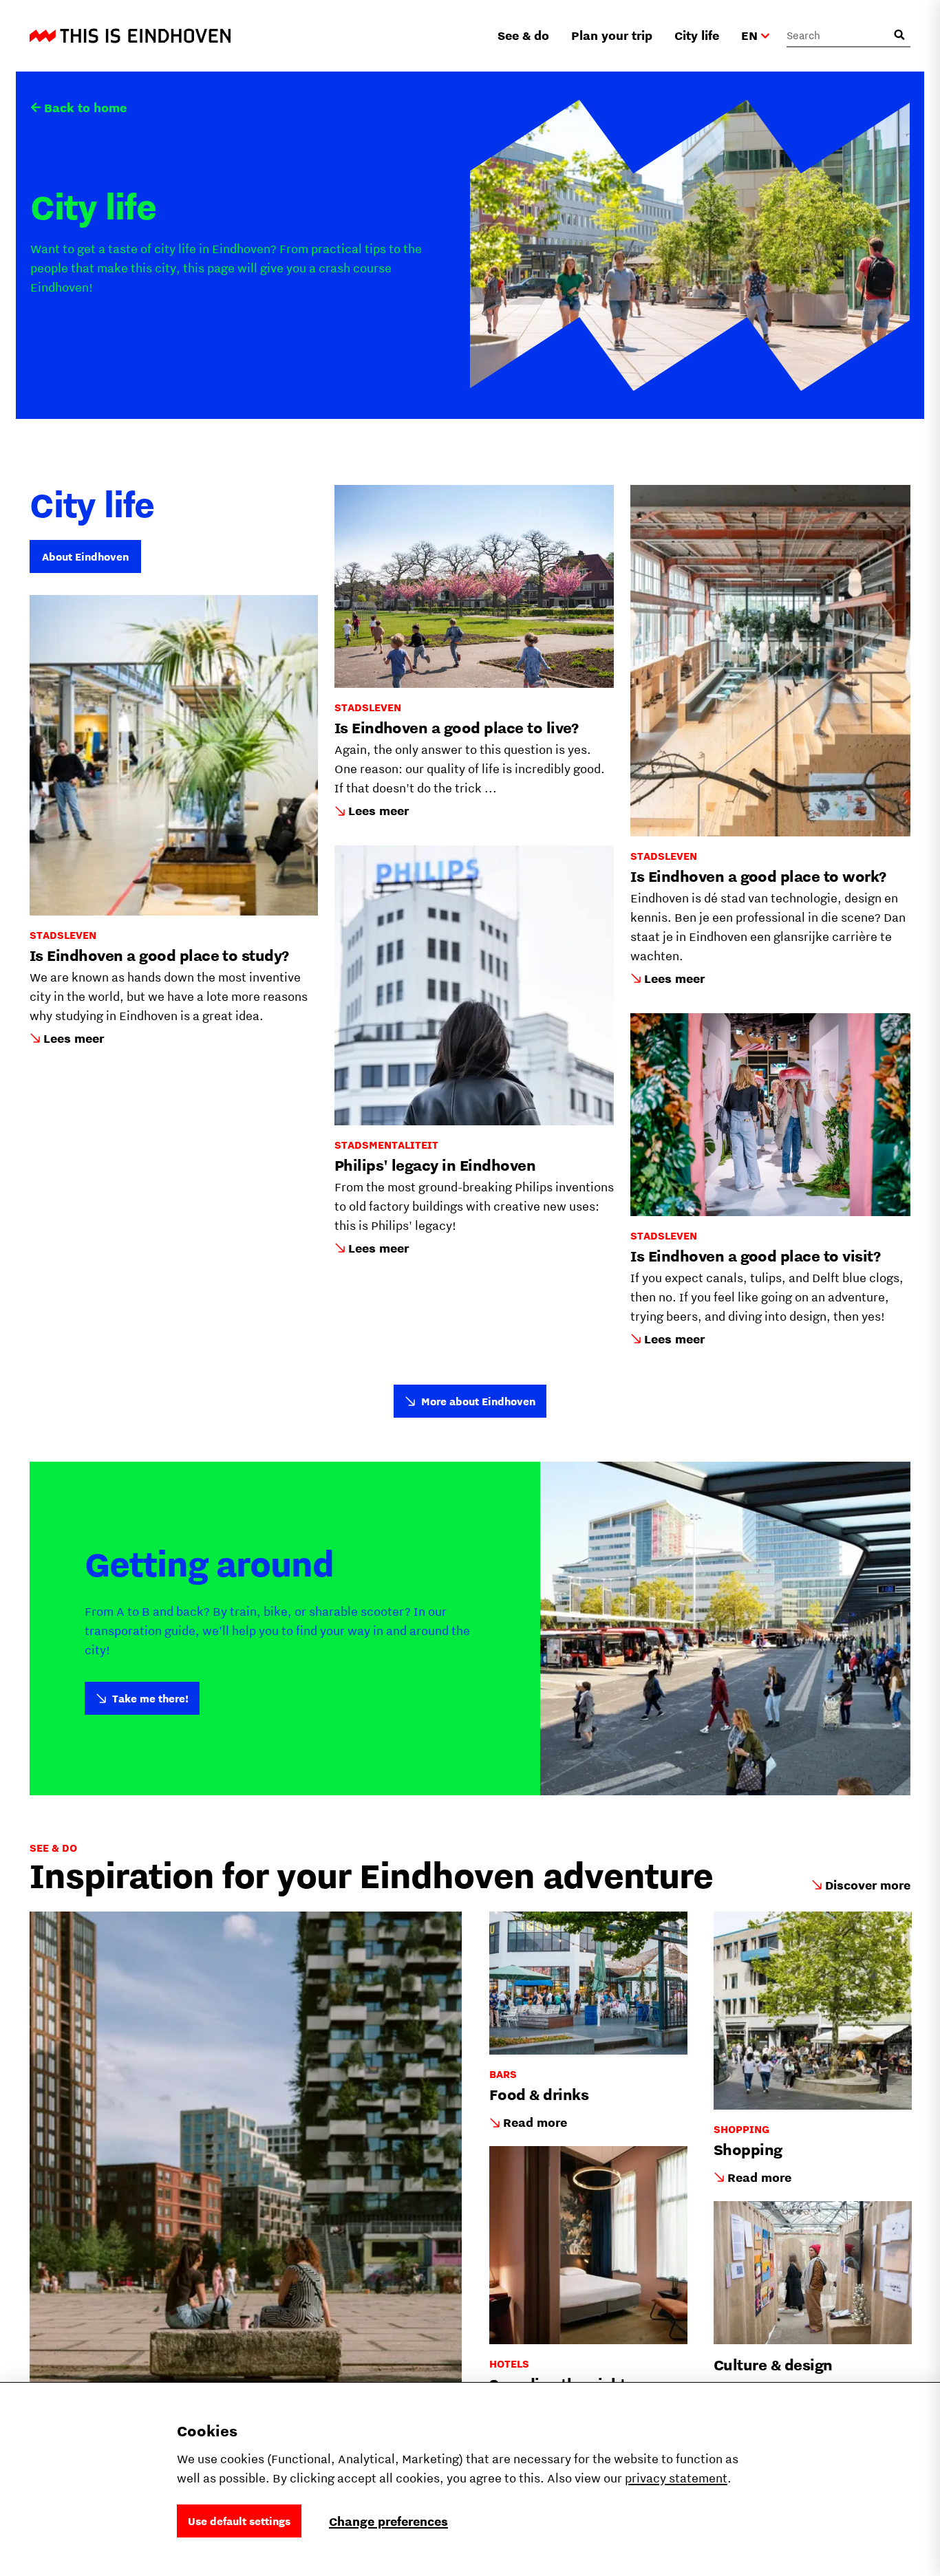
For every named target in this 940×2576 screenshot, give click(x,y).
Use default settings (239, 2521)
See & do (523, 35)
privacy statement (676, 2478)
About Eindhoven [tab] (85, 556)
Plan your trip (612, 35)
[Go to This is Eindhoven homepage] (130, 36)
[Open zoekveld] (899, 35)
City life (697, 35)
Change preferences (388, 2521)
